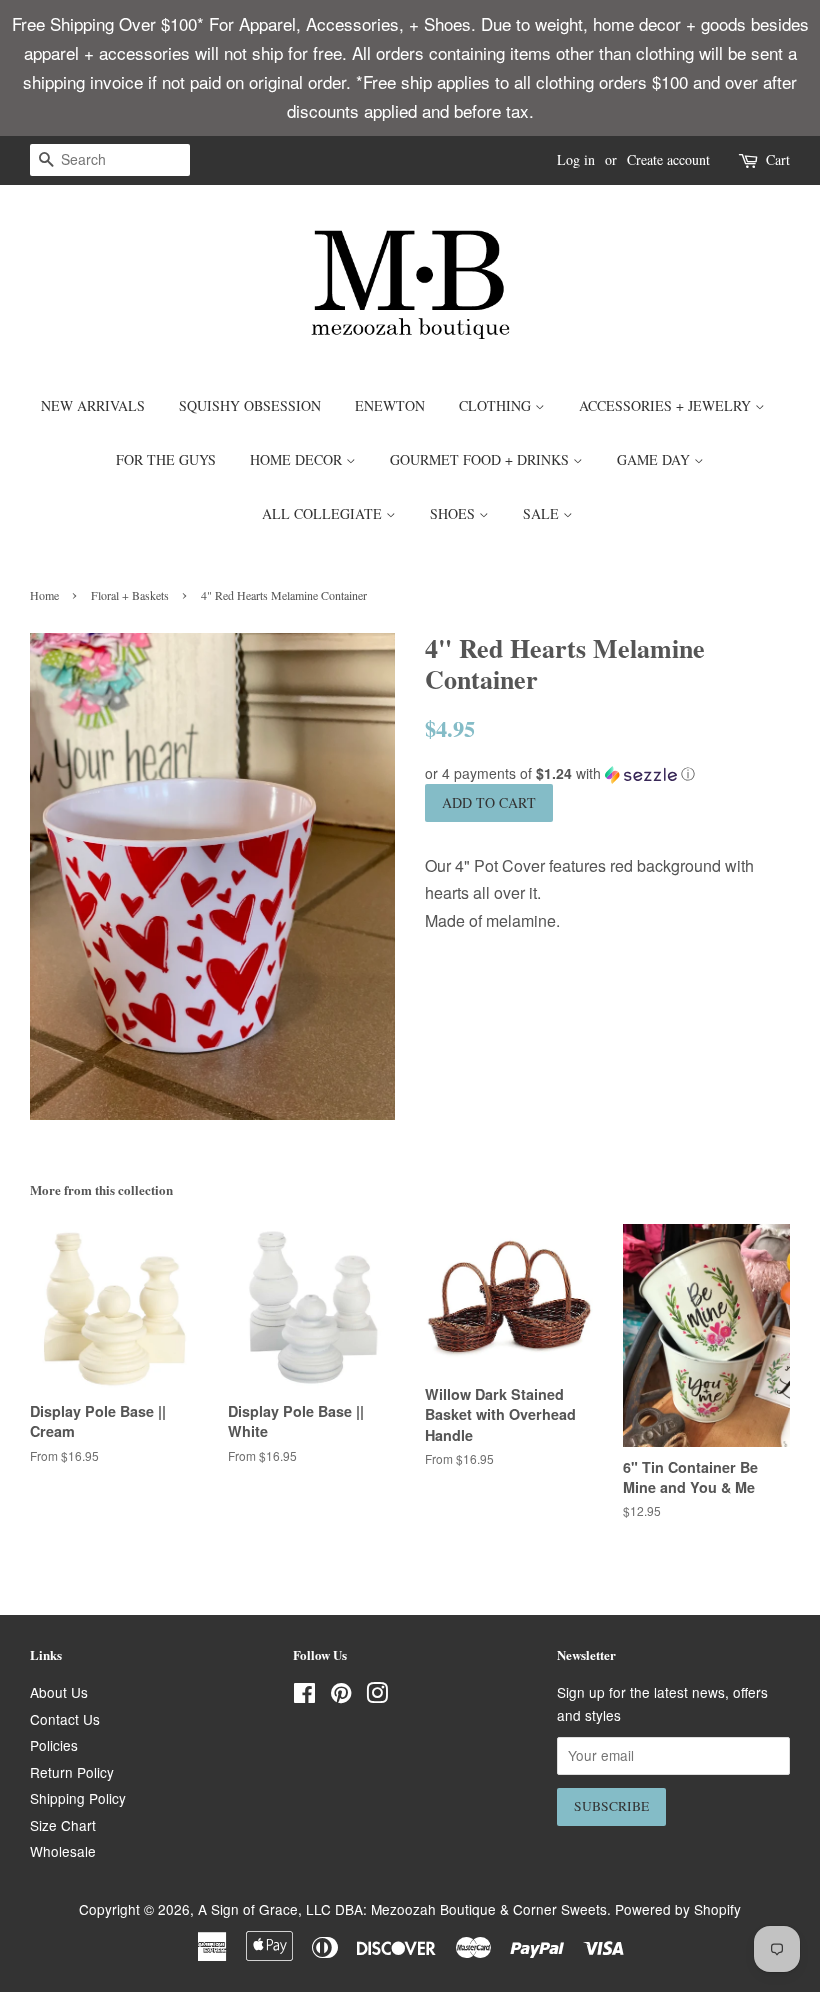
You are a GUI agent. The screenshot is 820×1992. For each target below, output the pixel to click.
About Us (59, 1692)
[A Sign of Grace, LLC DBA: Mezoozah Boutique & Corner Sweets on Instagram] (377, 1696)
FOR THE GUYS (166, 459)
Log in (576, 159)
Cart (778, 159)
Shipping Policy (78, 1798)
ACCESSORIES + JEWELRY (667, 405)
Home (44, 595)
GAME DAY (655, 459)
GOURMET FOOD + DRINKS (481, 459)
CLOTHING (497, 405)
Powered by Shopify (678, 1909)
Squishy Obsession (250, 405)
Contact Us (65, 1719)
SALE (543, 513)
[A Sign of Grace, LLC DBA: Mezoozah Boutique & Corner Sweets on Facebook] (304, 1696)
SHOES (454, 513)
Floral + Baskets (130, 595)
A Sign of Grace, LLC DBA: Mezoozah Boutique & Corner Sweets (402, 1909)
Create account (668, 159)
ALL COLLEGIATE (324, 513)
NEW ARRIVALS (93, 405)
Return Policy (72, 1772)
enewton (390, 405)
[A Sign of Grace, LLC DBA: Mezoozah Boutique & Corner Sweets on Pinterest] (341, 1696)
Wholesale (63, 1851)
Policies (54, 1745)
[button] (607, 773)
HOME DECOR (298, 459)
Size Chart (63, 1825)
